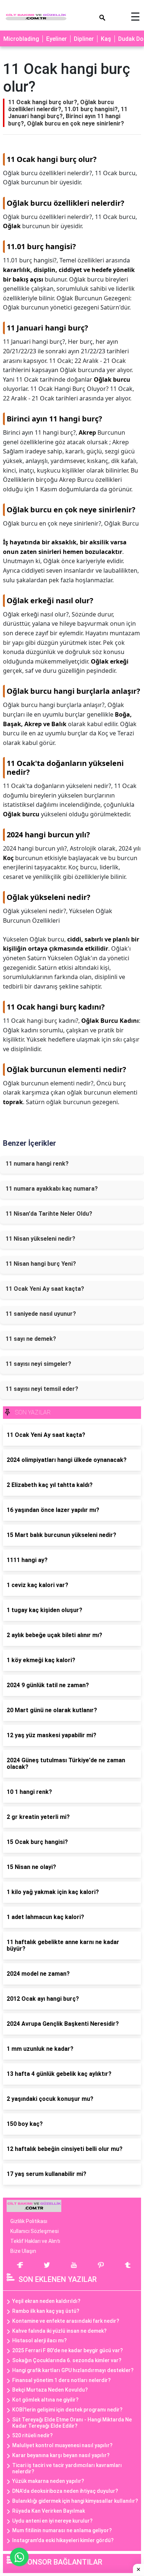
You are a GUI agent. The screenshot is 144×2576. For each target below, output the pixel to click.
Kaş (106, 39)
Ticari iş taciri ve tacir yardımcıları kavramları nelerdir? (67, 2468)
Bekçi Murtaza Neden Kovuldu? (50, 2390)
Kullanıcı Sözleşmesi (35, 2231)
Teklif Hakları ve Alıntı (35, 2241)
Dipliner (84, 39)
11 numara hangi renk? (37, 1164)
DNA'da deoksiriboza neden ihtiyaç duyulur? (65, 2491)
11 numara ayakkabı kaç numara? (52, 1189)
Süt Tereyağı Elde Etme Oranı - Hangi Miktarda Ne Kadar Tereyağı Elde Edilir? (72, 2423)
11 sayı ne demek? (31, 1339)
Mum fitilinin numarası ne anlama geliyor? (62, 2530)
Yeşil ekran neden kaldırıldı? (46, 2301)
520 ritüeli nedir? (32, 2435)
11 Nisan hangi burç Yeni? (41, 1264)
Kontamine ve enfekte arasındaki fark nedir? (66, 2321)
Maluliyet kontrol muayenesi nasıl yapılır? (62, 2445)
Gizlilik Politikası (29, 2221)
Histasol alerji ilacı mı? (40, 2340)
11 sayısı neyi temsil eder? (42, 1389)
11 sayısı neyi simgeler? (38, 1364)
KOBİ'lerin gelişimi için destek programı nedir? (67, 2410)
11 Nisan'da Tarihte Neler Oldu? (49, 1214)
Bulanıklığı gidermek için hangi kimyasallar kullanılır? (75, 2501)
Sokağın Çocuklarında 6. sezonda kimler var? (67, 2360)
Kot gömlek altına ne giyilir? (45, 2400)
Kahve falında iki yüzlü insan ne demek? (59, 2331)
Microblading (21, 39)
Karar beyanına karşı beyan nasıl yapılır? (61, 2455)
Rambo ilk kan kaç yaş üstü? (46, 2311)
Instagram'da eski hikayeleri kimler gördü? (63, 2540)
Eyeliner (56, 39)
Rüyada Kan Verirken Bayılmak (49, 2511)
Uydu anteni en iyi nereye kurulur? (52, 2521)
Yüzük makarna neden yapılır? (48, 2481)
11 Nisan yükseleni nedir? (40, 1239)
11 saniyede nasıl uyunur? (41, 1314)
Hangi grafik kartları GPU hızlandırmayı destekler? (73, 2370)
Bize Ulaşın (23, 2251)
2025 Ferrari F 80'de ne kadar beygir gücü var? (68, 2350)
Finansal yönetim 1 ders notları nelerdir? (61, 2380)
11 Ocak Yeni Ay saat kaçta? (45, 1289)
